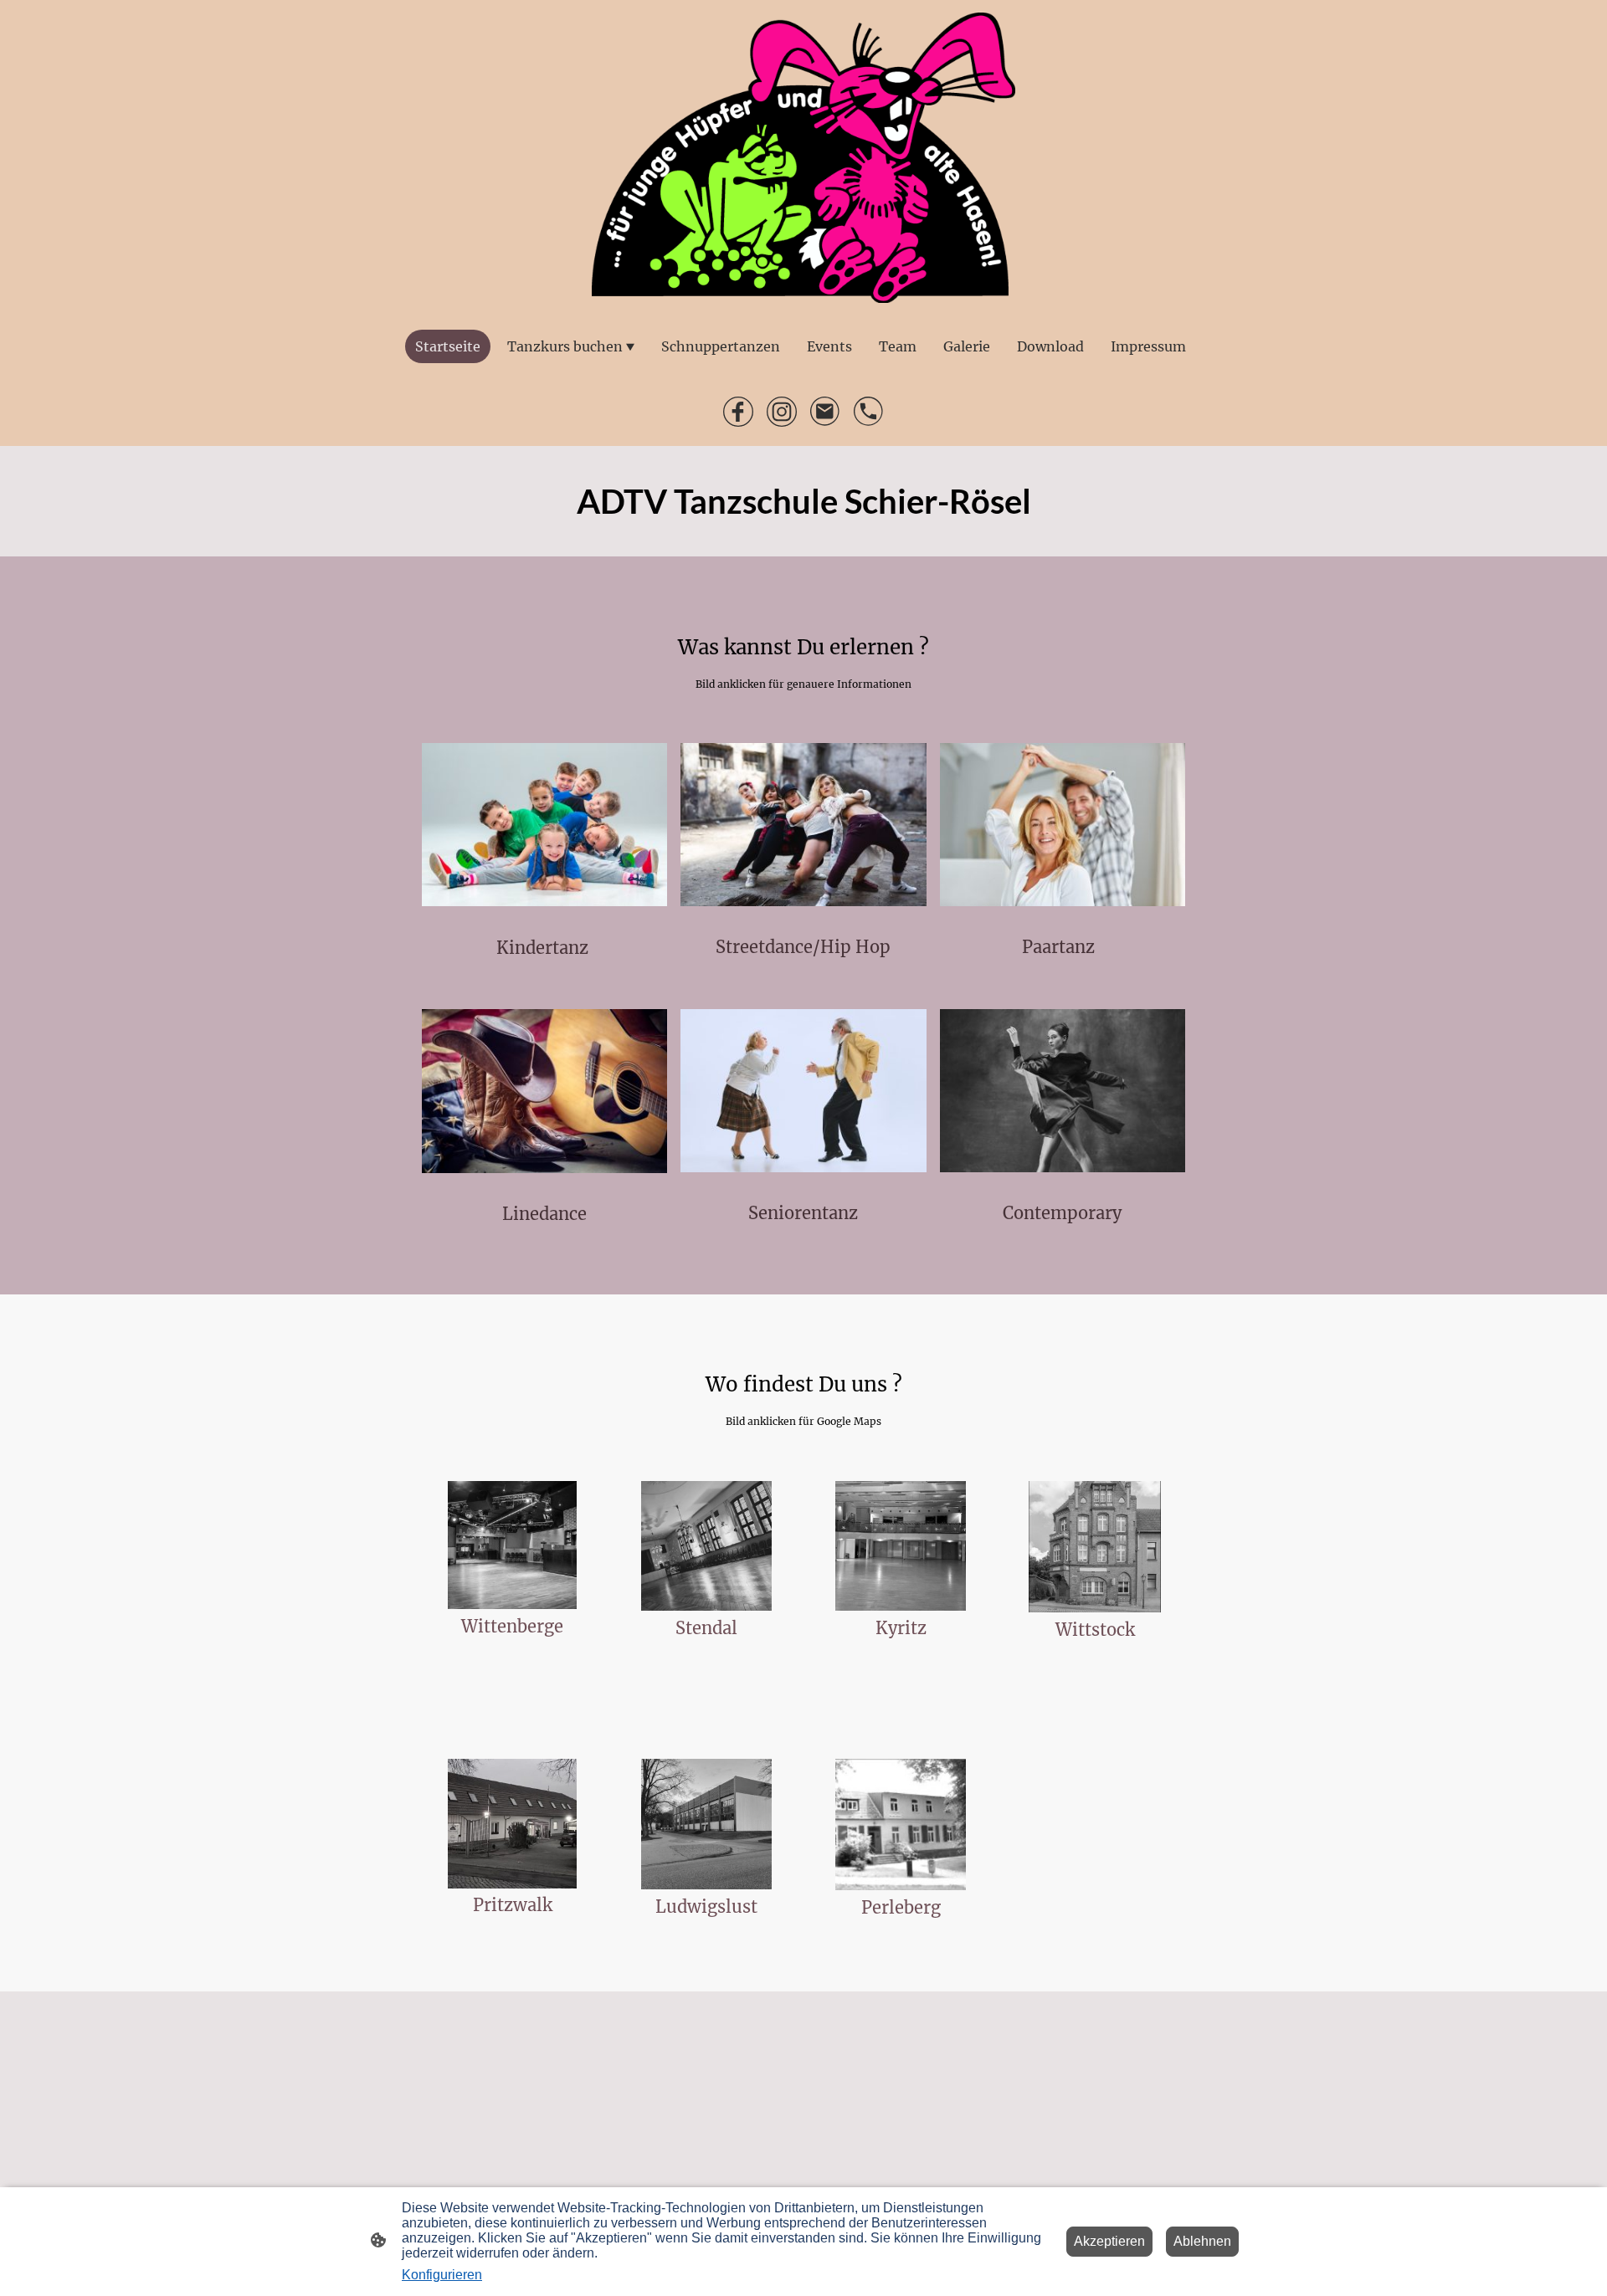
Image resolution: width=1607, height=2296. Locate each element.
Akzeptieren (1109, 2241)
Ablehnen (1202, 2241)
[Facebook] (738, 412)
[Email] (825, 412)
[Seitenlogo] (804, 158)
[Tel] (869, 412)
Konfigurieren (442, 2275)
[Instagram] (782, 412)
